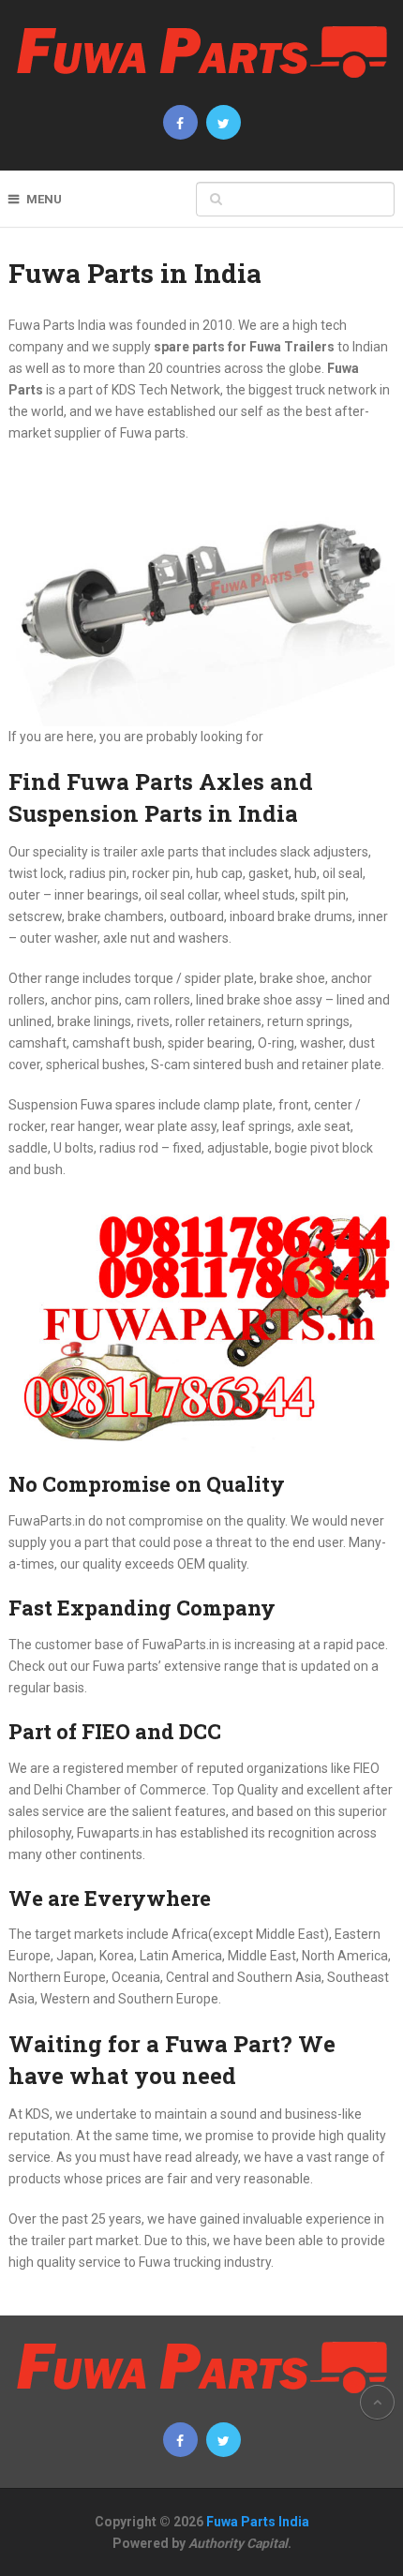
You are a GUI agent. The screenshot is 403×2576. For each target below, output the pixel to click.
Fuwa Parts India (258, 2522)
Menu (44, 199)
